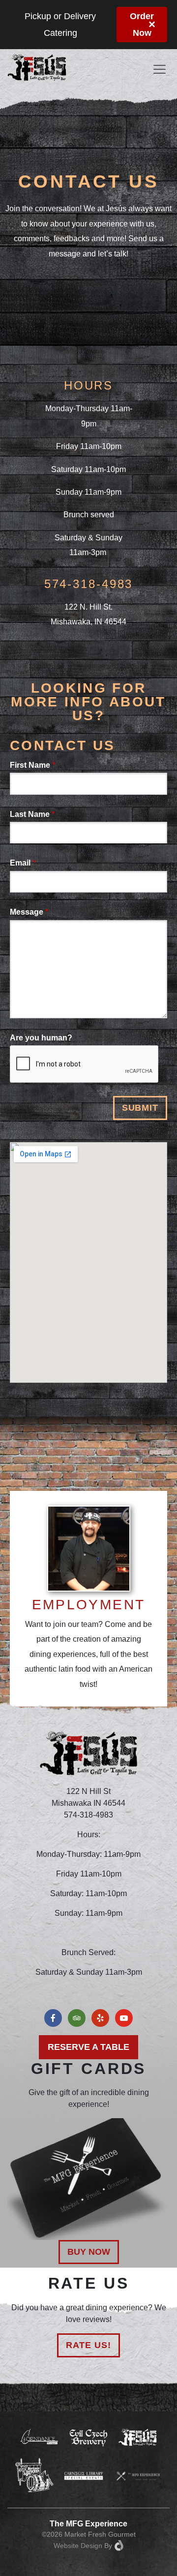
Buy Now (89, 2252)
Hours (88, 385)
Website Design (78, 2546)
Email (23, 863)
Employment (89, 1605)
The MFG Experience (88, 2524)
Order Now (142, 25)
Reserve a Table (88, 2047)
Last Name (32, 814)
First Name (32, 765)
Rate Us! (88, 2345)
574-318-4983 (89, 584)
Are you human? (41, 1038)
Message (29, 912)
